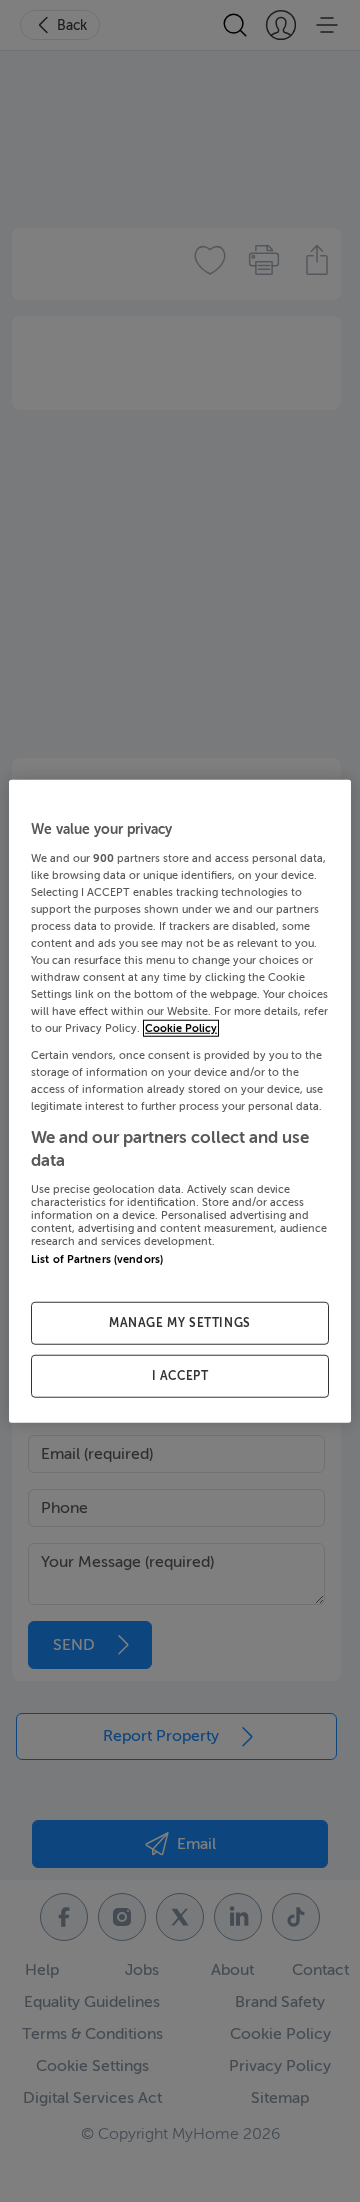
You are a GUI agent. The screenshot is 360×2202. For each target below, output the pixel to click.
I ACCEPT (180, 1375)
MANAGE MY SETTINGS (180, 1323)
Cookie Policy (181, 1028)
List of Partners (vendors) (97, 1258)
